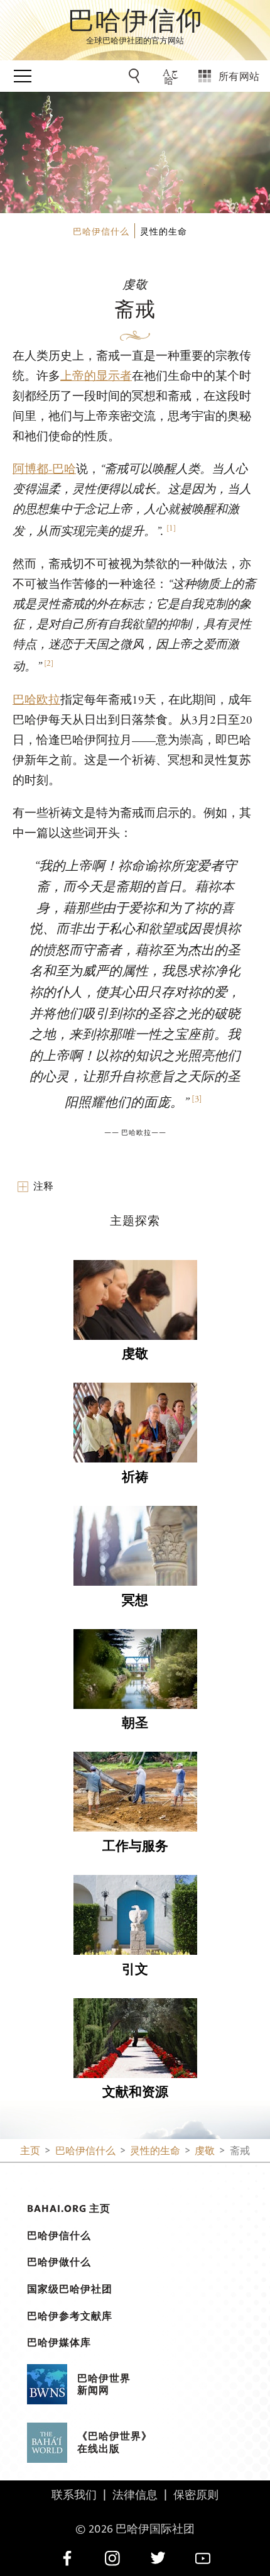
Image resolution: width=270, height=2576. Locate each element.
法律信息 (135, 2494)
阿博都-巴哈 (44, 469)
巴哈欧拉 (36, 700)
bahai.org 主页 (69, 2208)
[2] (49, 664)
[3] (197, 1099)
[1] (171, 528)
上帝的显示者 (96, 376)
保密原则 (196, 2494)
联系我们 (74, 2494)
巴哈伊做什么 (59, 2262)
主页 (30, 2150)
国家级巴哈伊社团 (70, 2289)
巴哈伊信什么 (59, 2235)
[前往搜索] (136, 76)
